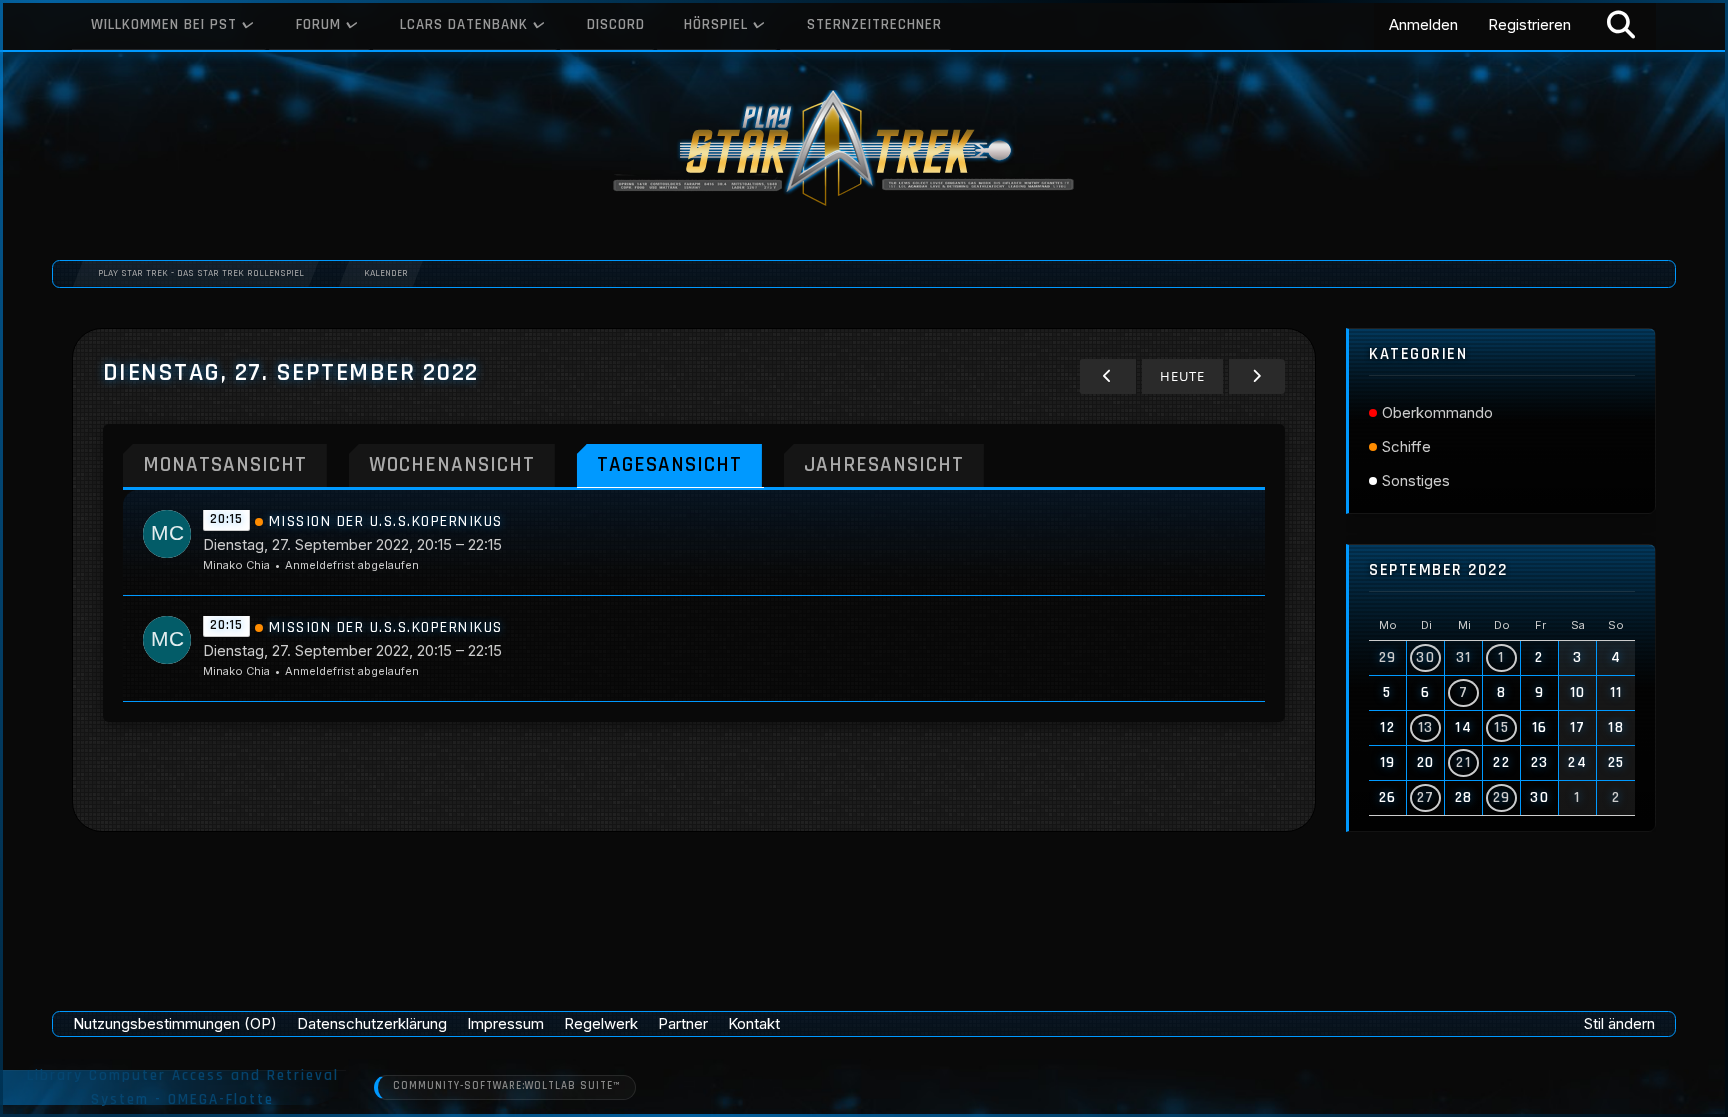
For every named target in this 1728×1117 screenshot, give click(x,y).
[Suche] (1621, 25)
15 (1501, 727)
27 (1426, 797)
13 (1426, 727)
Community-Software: (506, 1086)
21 (1463, 762)
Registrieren (1529, 24)
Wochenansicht (452, 464)
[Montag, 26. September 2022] (1108, 376)
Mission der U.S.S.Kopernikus (386, 521)
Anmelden (1423, 24)
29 (1502, 797)
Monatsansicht (225, 464)
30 (1425, 657)
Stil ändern (1619, 1023)
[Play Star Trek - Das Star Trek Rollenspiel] (864, 150)
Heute (1182, 376)
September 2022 (1438, 570)
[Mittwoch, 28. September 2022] (1257, 376)
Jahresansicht (884, 464)
